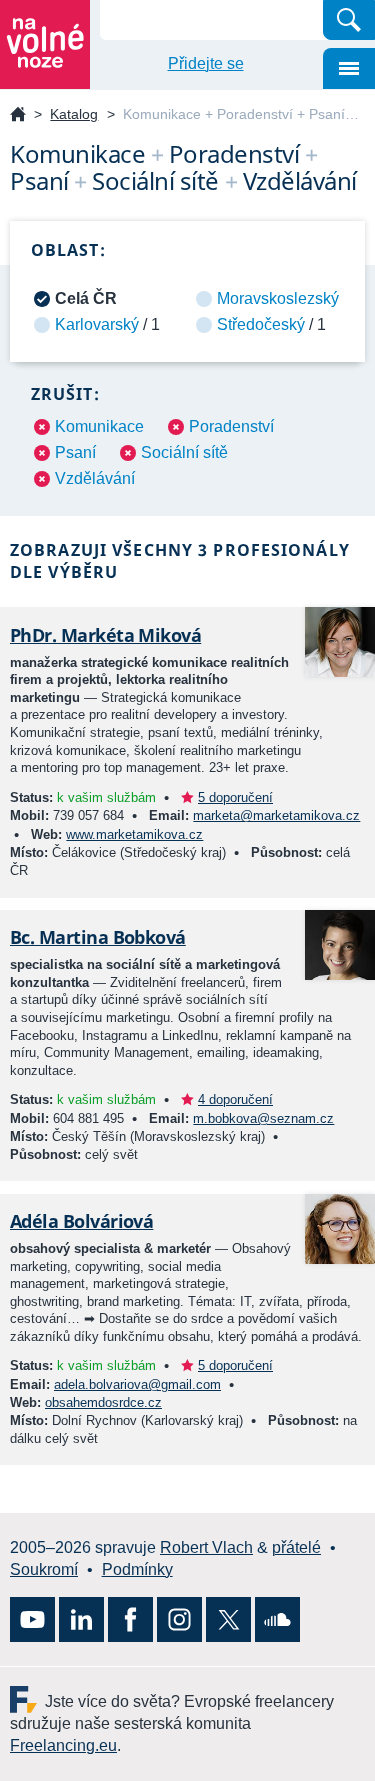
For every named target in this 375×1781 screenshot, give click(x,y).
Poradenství (231, 426)
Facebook (130, 1619)
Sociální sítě (184, 452)
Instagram (179, 1619)
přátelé (296, 1547)
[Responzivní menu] (349, 68)
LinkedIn (81, 1619)
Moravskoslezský (278, 298)
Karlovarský (97, 324)
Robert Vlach (206, 1547)
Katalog (74, 114)
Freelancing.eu (27, 1699)
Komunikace (99, 426)
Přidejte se (206, 63)
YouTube (32, 1619)
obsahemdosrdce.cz (103, 1402)
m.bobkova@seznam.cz (263, 1118)
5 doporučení (235, 797)
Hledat (349, 20)
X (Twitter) (228, 1619)
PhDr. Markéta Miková (105, 635)
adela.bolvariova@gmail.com (137, 1384)
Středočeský (261, 324)
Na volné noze (18, 115)
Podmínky (137, 1569)
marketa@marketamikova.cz (276, 815)
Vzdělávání (95, 478)
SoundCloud (277, 1619)
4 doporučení (235, 1099)
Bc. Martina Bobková (98, 937)
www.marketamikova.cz (134, 834)
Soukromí (44, 1569)
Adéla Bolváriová (81, 1221)
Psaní (75, 452)
